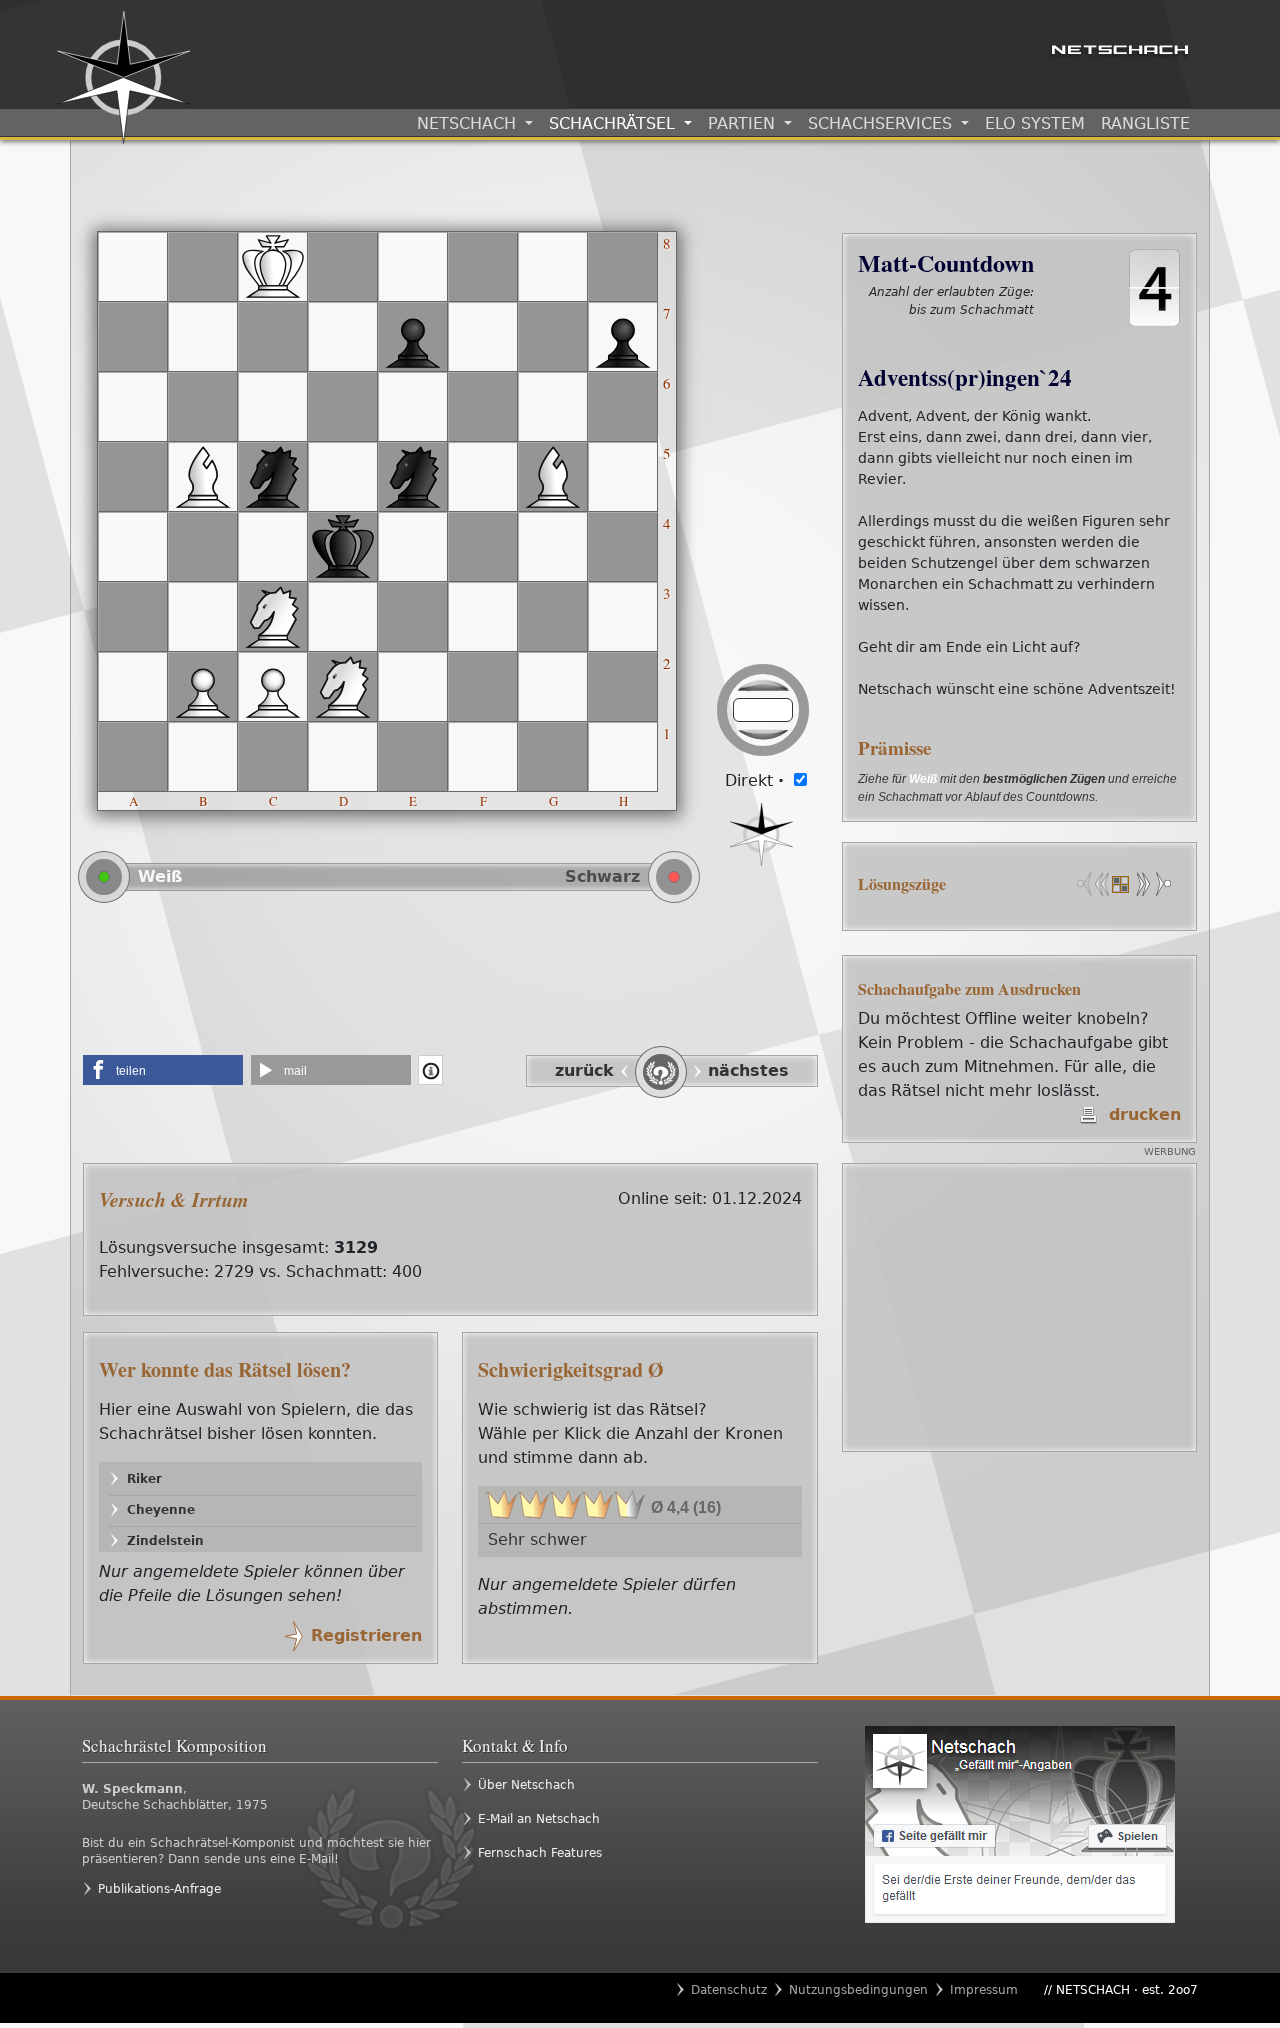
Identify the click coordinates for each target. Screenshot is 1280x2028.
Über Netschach (526, 1785)
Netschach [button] (469, 123)
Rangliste (1145, 123)
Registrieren (366, 1635)
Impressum (984, 1990)
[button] (163, 1070)
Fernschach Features (540, 1853)
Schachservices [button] (882, 123)
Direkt (754, 780)
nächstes (748, 1070)
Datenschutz (729, 1990)
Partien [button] (744, 123)
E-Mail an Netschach (539, 1819)
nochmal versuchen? (965, 330)
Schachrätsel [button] (614, 123)
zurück (584, 1070)
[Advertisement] (450, 986)
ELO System (1035, 123)
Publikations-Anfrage (159, 1889)
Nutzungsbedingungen (858, 1990)
